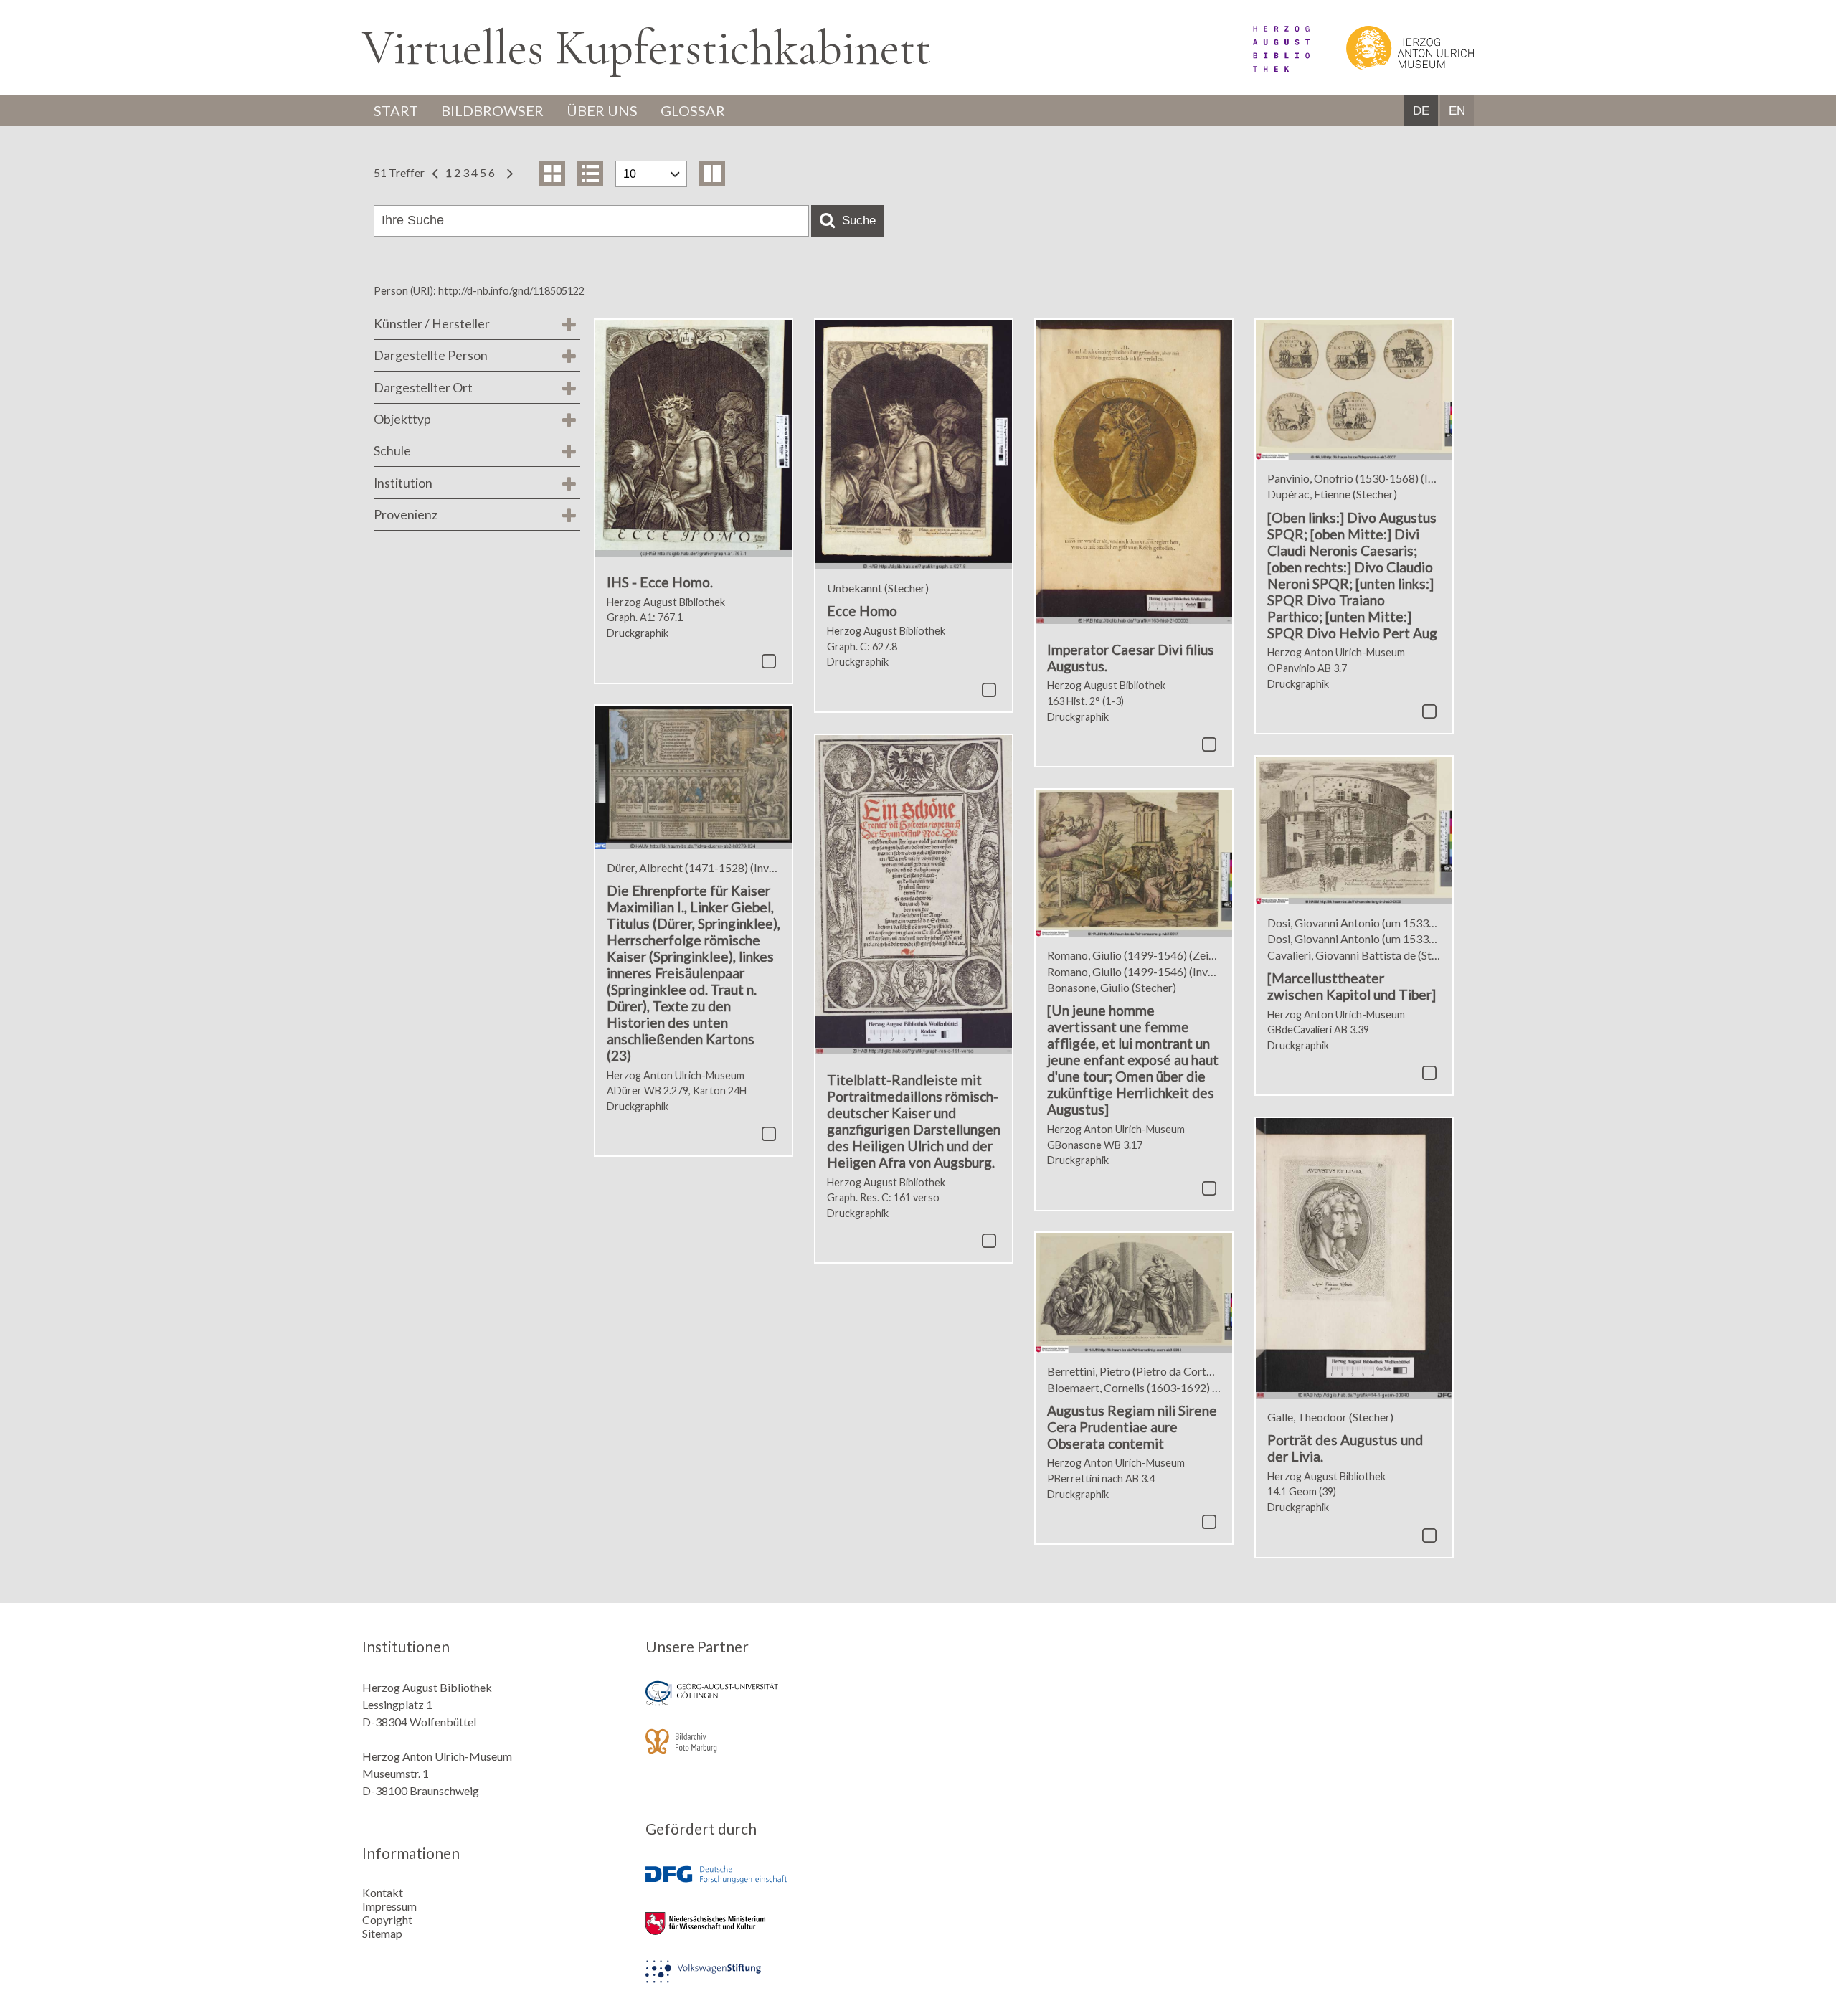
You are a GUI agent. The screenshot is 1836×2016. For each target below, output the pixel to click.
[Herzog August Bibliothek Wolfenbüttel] (1265, 67)
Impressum (389, 1906)
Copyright (387, 1920)
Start (396, 110)
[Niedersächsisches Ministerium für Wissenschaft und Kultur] (777, 1933)
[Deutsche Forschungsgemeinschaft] (777, 1885)
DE (1421, 111)
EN (1457, 111)
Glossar (693, 110)
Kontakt (383, 1892)
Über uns (602, 110)
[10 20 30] (651, 174)
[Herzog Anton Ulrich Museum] (1393, 67)
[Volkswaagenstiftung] (777, 1981)
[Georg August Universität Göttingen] (777, 1703)
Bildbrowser (492, 110)
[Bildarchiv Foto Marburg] (777, 1751)
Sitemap (382, 1933)
